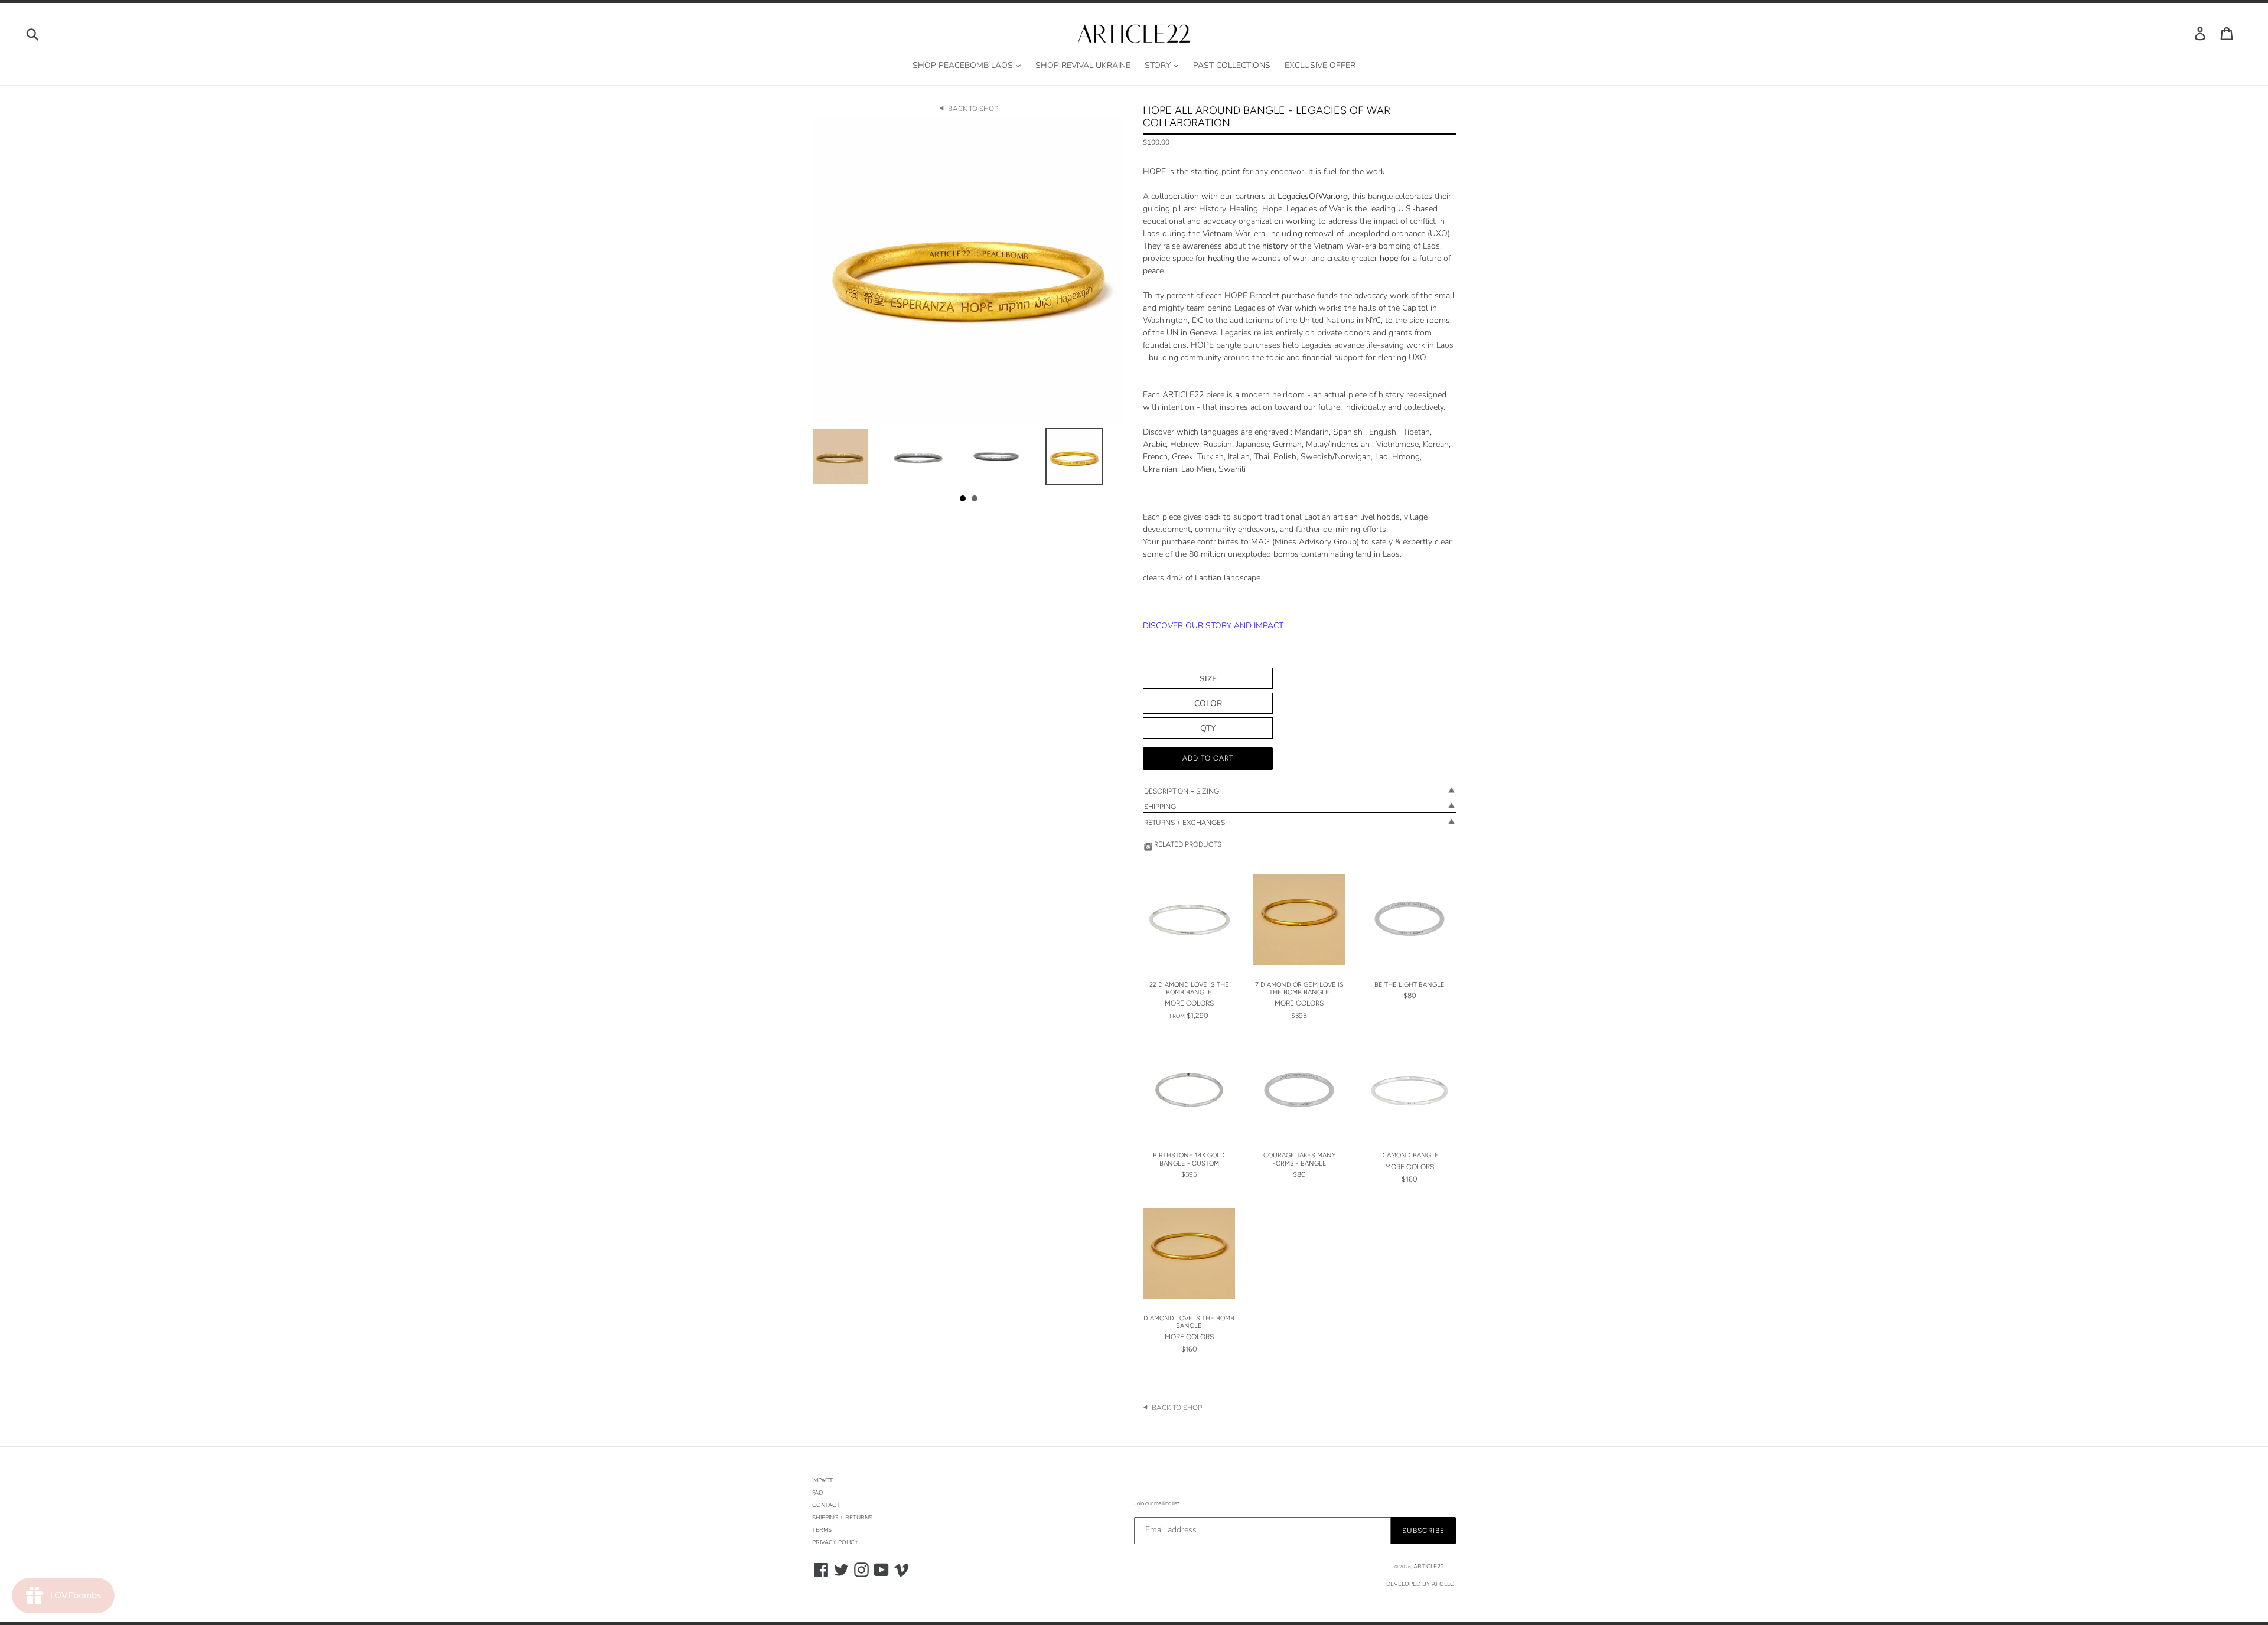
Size (1208, 679)
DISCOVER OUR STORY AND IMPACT (1214, 626)
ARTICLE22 (1429, 1567)
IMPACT (822, 1480)
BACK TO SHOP (973, 109)
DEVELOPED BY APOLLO (1420, 1584)
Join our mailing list (1156, 1503)
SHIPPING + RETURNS (842, 1518)
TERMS (822, 1530)
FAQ (818, 1493)
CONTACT (826, 1505)
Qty (1208, 728)
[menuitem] (967, 66)
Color (1208, 704)
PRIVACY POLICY (835, 1542)
